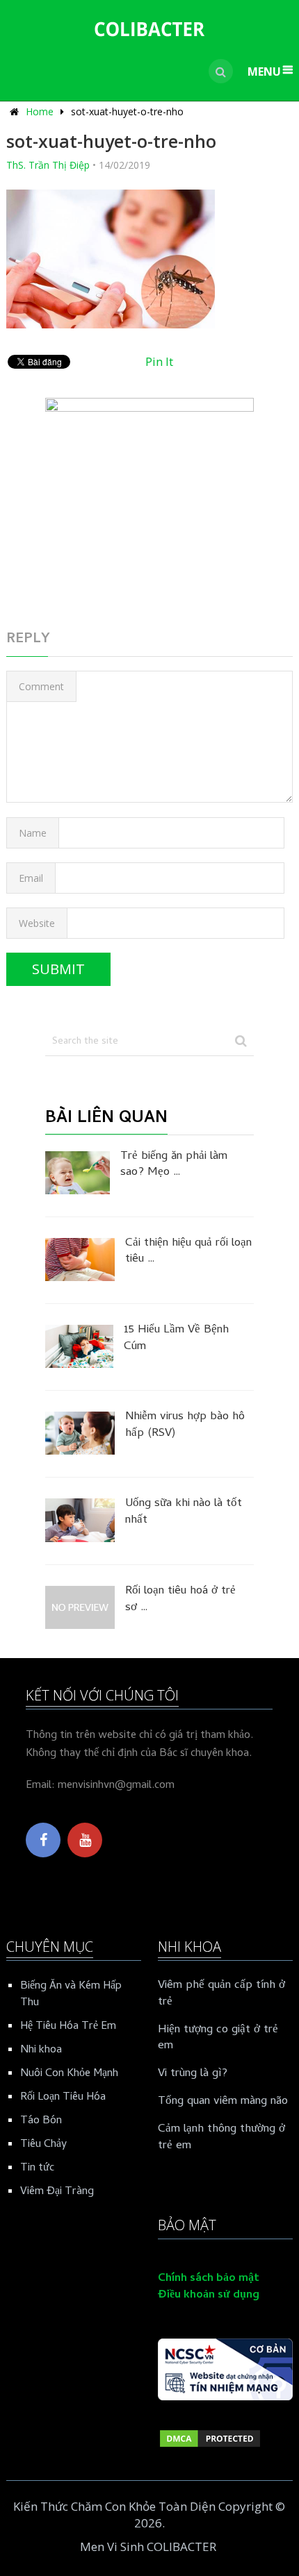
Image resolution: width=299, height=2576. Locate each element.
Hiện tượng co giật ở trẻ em (218, 2039)
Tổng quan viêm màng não (223, 2102)
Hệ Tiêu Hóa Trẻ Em (68, 2027)
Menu (264, 72)
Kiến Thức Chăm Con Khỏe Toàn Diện (114, 2506)
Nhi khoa (41, 2050)
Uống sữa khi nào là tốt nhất (184, 1513)
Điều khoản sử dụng (209, 2295)
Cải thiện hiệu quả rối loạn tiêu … (188, 1253)
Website (37, 923)
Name (33, 833)
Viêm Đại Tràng (57, 2192)
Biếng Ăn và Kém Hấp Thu (71, 1995)
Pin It (159, 361)
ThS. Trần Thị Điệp (48, 165)
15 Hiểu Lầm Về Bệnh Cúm (176, 1339)
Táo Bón (41, 2121)
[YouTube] (85, 1840)
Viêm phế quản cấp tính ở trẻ (221, 1995)
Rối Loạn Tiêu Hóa (63, 2098)
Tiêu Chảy (43, 2145)
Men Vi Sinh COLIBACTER (148, 2546)
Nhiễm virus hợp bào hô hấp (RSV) (185, 1426)
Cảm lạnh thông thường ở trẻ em (221, 2139)
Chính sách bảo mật (209, 2279)
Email (31, 878)
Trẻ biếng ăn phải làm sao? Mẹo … (174, 1166)
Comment (41, 686)
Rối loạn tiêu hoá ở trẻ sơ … (180, 1600)
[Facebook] (43, 1840)
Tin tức (37, 2168)
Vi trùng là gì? (193, 2075)
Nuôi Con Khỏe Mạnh (69, 2074)
